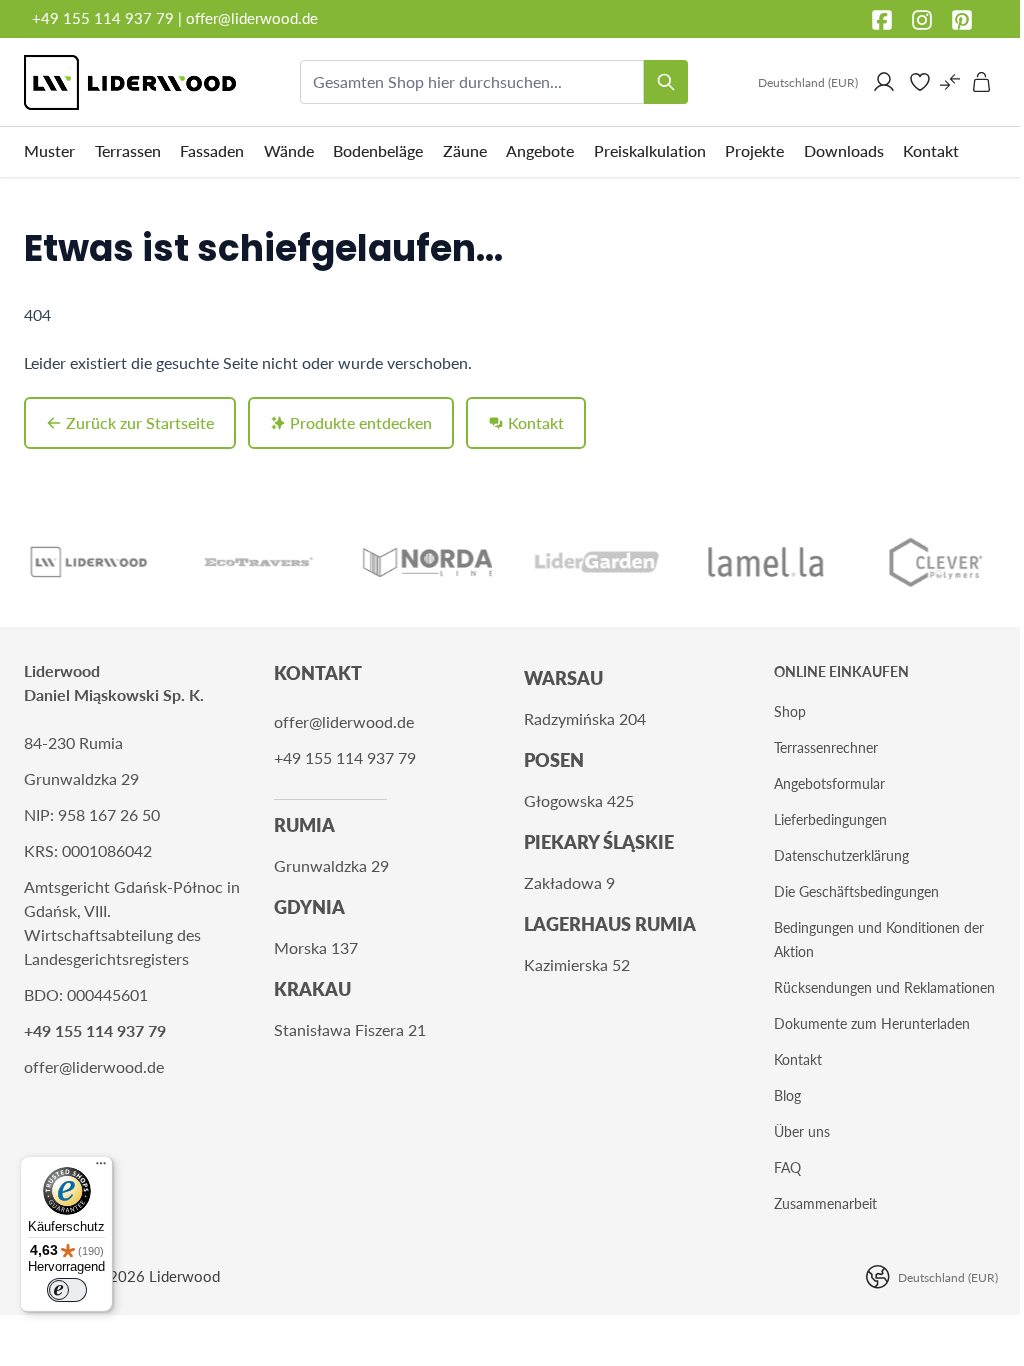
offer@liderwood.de (252, 18)
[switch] (67, 1290)
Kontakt (798, 1059)
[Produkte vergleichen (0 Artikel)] (950, 82)
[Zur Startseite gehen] (130, 82)
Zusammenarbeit (825, 1203)
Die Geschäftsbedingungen (856, 891)
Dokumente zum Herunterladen (872, 1023)
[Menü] (101, 1168)
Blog (787, 1095)
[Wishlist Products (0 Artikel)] (920, 82)
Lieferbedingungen (830, 819)
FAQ (787, 1167)
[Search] (666, 82)
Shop (790, 711)
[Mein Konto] (884, 82)
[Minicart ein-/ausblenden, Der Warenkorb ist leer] (982, 82)
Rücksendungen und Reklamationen (884, 987)
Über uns (802, 1131)
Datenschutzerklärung (841, 855)
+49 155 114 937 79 (103, 18)
